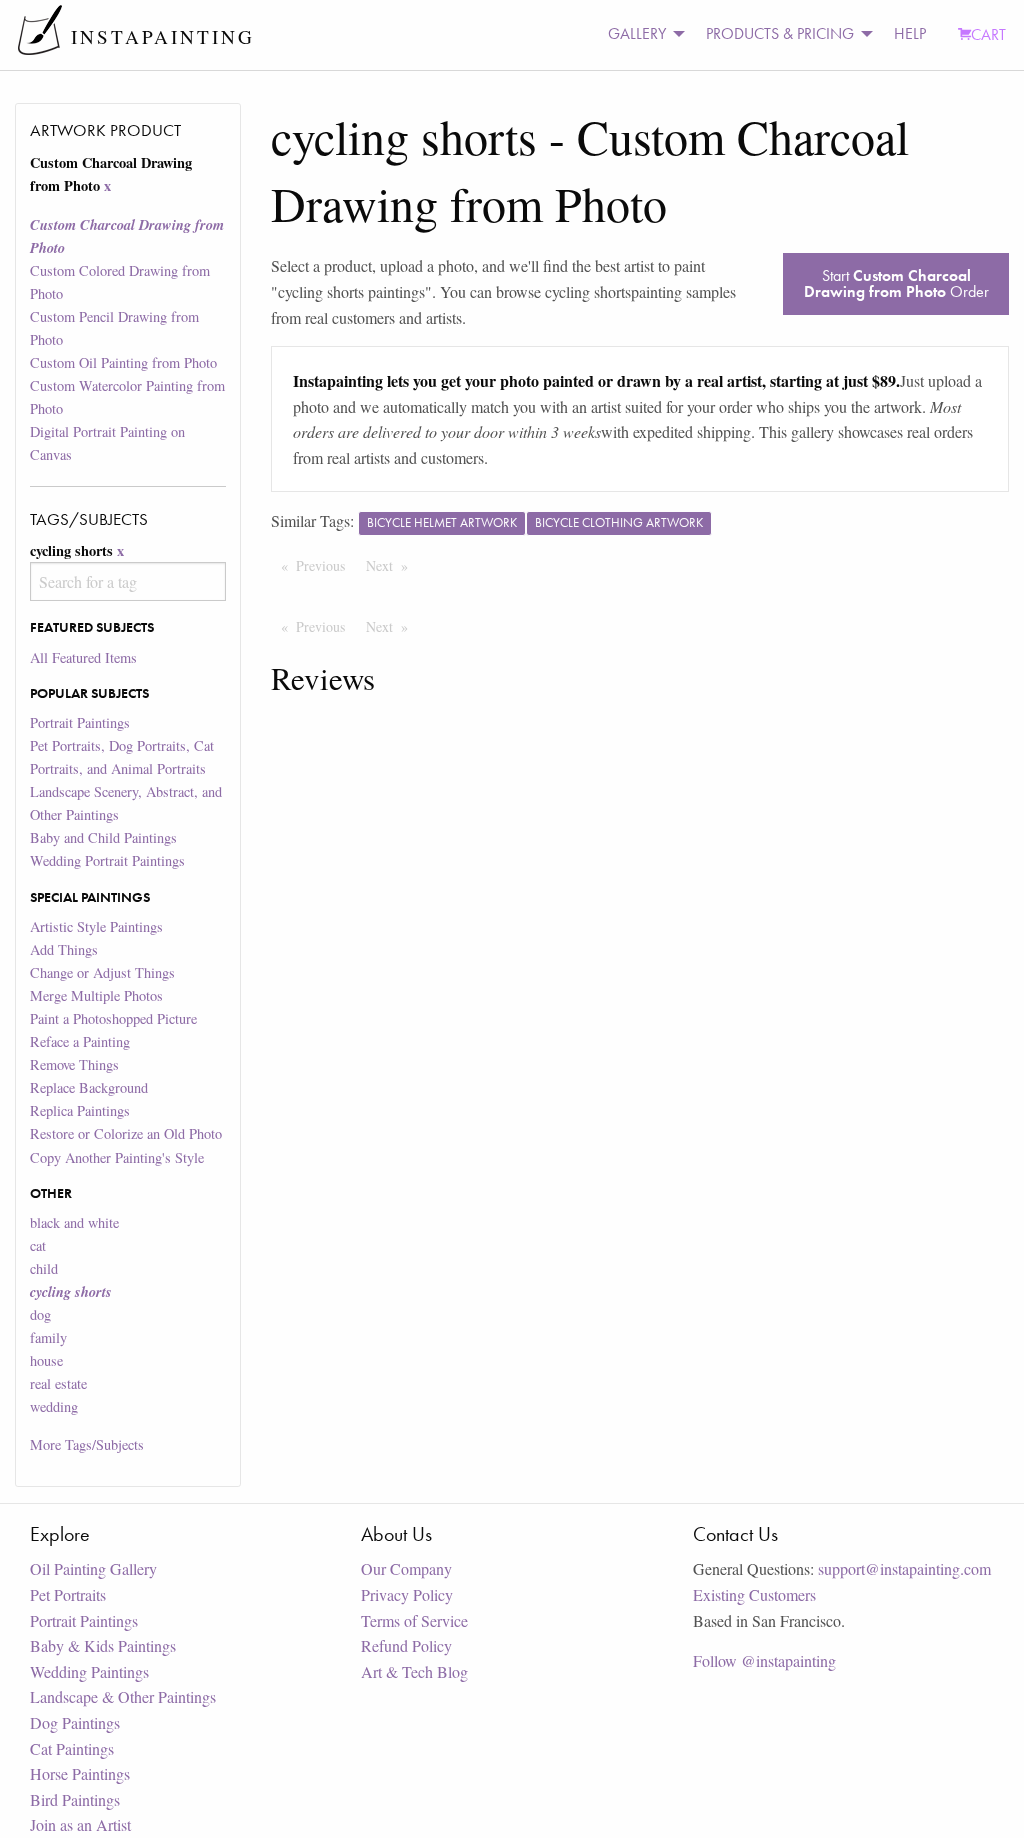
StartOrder (896, 283)
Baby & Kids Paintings (103, 1645)
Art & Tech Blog (414, 1671)
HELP (910, 33)
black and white (74, 1222)
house (46, 1360)
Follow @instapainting (764, 1660)
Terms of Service (414, 1620)
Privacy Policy (407, 1594)
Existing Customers (754, 1594)
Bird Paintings (75, 1799)
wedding (54, 1406)
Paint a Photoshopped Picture (113, 1018)
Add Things (64, 949)
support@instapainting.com (904, 1568)
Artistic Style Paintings (96, 926)
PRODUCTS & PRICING (780, 33)
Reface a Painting (80, 1041)
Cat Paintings (72, 1748)
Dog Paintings (75, 1722)
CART (988, 34)
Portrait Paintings (80, 722)
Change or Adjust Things (102, 972)
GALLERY (637, 33)
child (44, 1268)
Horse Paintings (80, 1773)
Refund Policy (406, 1645)
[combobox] (127, 581)
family (48, 1337)
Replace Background (89, 1087)
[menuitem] (641, 34)
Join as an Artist (80, 1824)
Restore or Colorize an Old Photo (126, 1133)
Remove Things (74, 1064)
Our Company (406, 1568)
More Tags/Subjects (87, 1444)
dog (40, 1314)
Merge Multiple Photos (96, 995)
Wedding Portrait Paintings (107, 860)
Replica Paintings (80, 1110)
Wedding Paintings (89, 1671)
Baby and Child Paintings (103, 837)
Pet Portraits (68, 1594)
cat (38, 1245)
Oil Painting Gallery (93, 1568)
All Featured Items (83, 657)
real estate (58, 1383)
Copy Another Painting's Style (117, 1157)
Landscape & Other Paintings (123, 1696)
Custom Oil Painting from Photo (123, 362)
